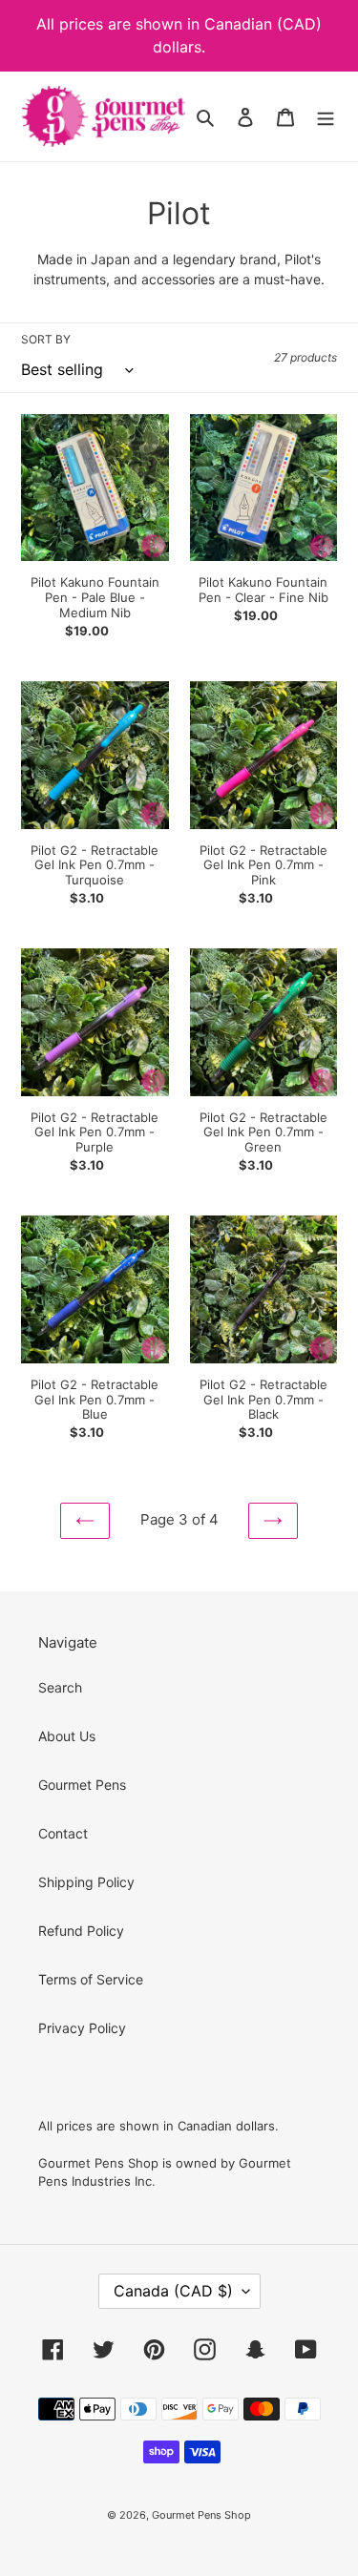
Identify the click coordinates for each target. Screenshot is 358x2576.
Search (60, 1687)
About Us (67, 1736)
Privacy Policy (82, 2028)
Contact (63, 1833)
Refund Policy (81, 1931)
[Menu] (326, 116)
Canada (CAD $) (173, 2291)
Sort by (46, 339)
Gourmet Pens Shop (201, 2515)
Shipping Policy (86, 1882)
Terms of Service (91, 1979)
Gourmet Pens (82, 1785)
